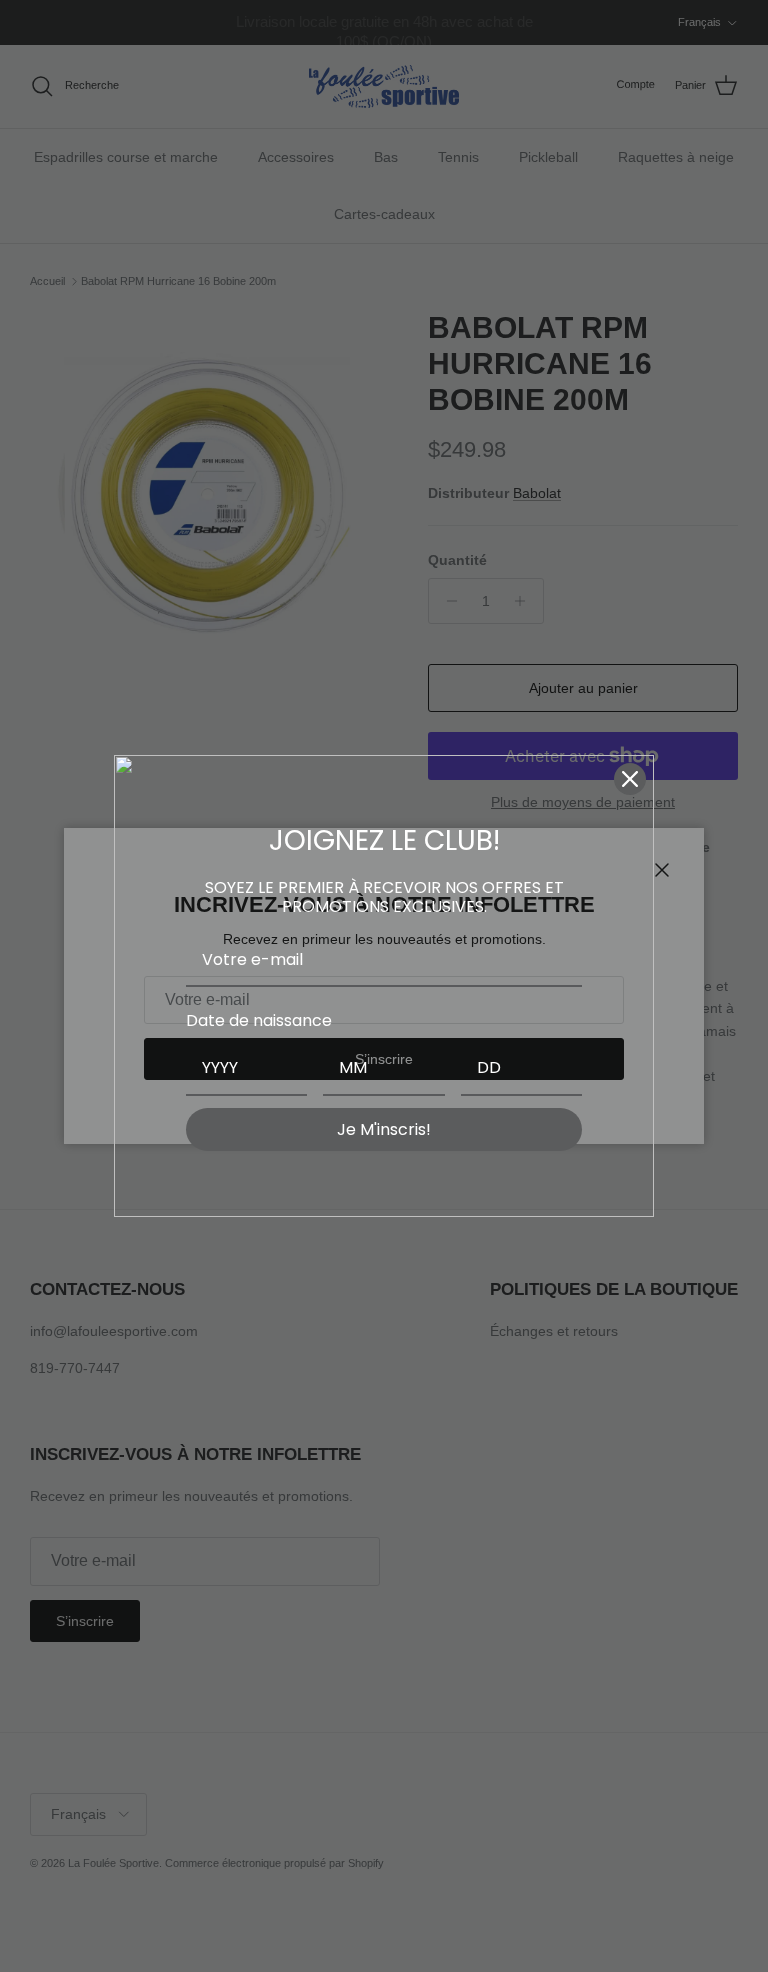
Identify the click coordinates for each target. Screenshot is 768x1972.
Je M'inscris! (384, 1129)
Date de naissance (259, 1020)
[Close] (630, 779)
